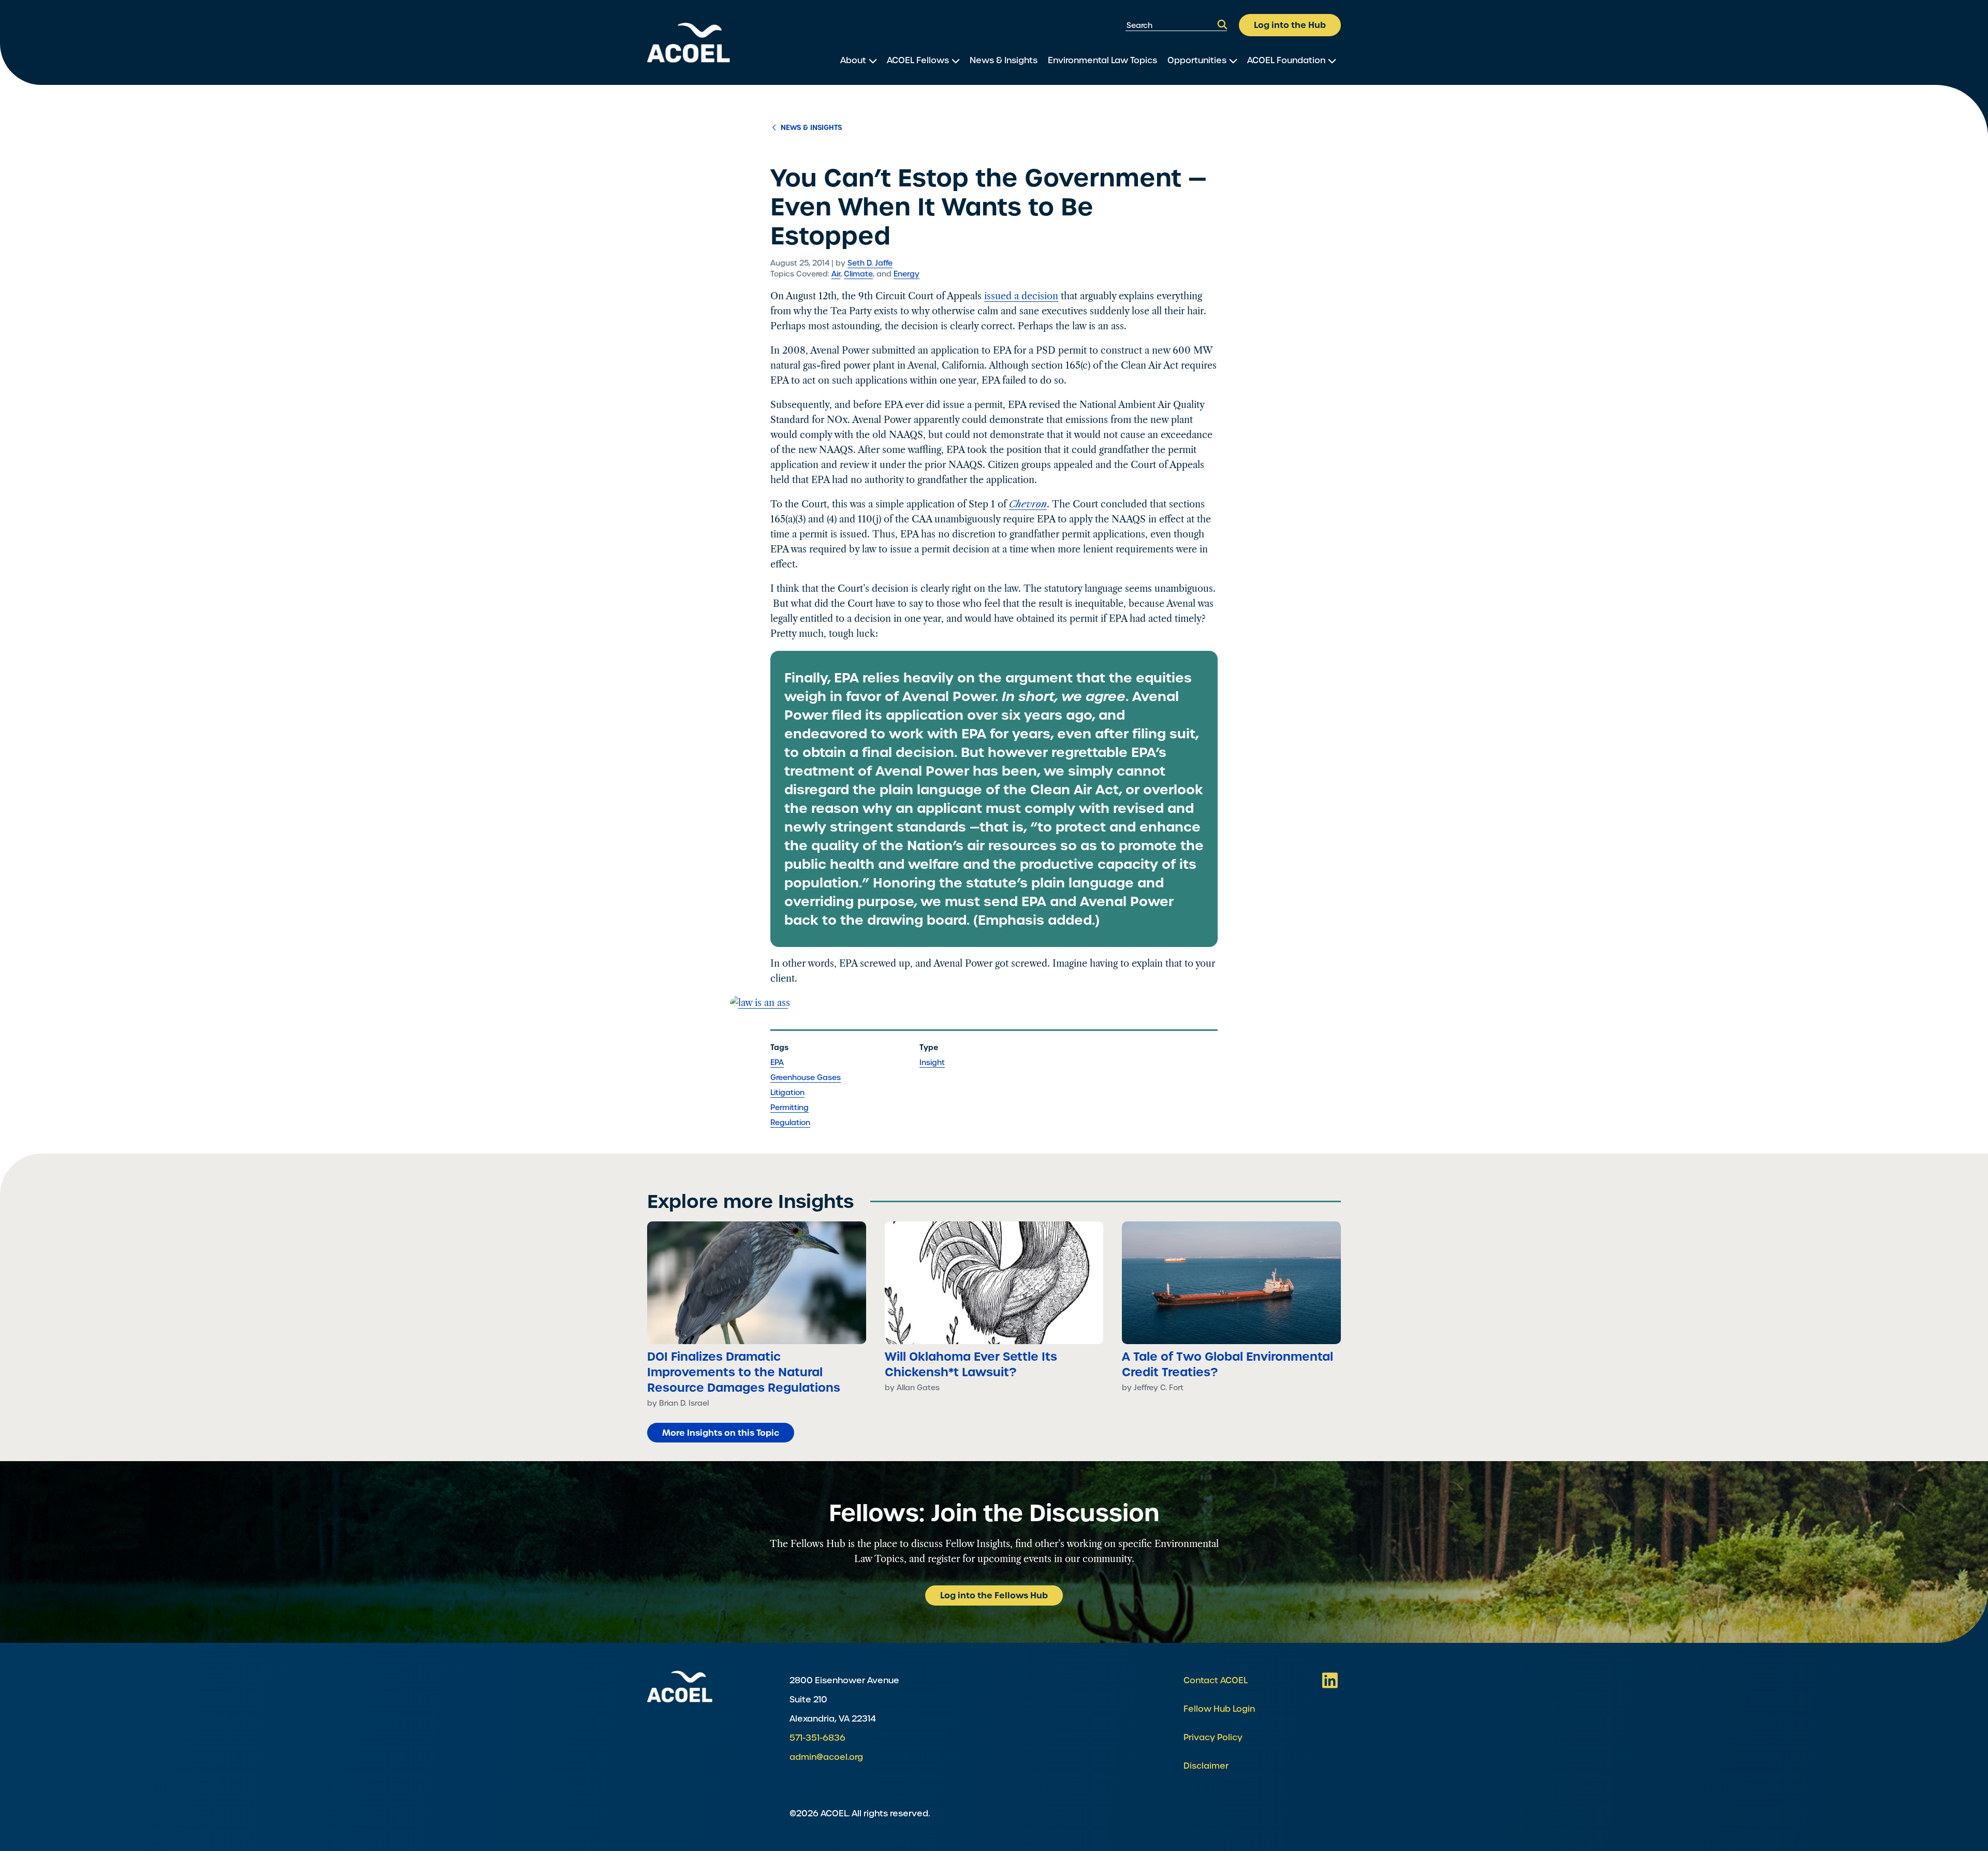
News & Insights (1004, 60)
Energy (907, 274)
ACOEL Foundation (1286, 60)
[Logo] (689, 43)
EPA (777, 1062)
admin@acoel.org (826, 1757)
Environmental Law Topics (1102, 60)
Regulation (790, 1123)
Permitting (790, 1107)
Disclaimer (1206, 1766)
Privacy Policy (1213, 1737)
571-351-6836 (817, 1738)
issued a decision (1021, 296)
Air (836, 274)
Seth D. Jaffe (870, 263)
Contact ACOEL (1216, 1680)
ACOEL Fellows (918, 60)
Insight (932, 1062)
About (853, 60)
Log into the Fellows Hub (994, 1595)
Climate (858, 274)
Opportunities (1197, 60)
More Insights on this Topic (721, 1433)
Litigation (787, 1092)
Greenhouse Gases (806, 1077)
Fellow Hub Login (1219, 1709)
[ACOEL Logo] (680, 1687)
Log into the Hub (1290, 25)
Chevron (1028, 504)
